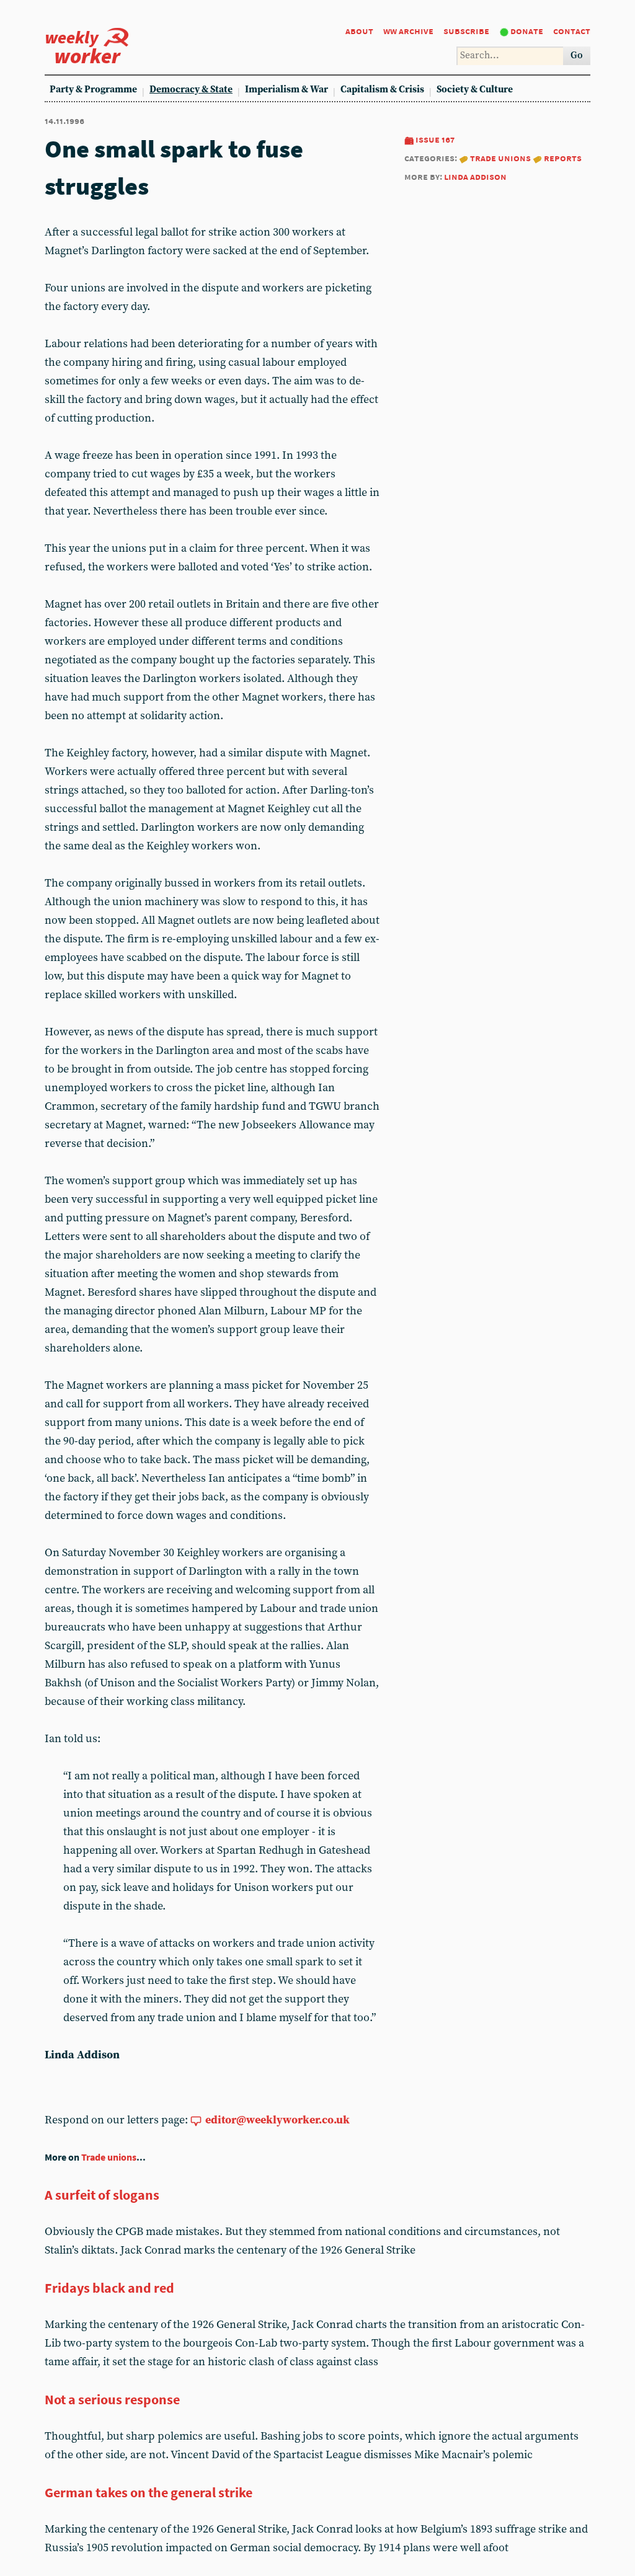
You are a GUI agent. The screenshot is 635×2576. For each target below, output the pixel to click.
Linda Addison (475, 176)
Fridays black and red (109, 2288)
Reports (563, 158)
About (359, 31)
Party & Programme (93, 90)
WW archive (408, 31)
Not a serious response (112, 2399)
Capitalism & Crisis (382, 90)
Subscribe (466, 31)
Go (577, 55)
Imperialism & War (286, 90)
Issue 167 (435, 139)
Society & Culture (475, 90)
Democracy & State (191, 90)
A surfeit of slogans (102, 2195)
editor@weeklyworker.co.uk (278, 2120)
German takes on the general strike (149, 2492)
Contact (572, 31)
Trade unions (500, 158)
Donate (527, 31)
